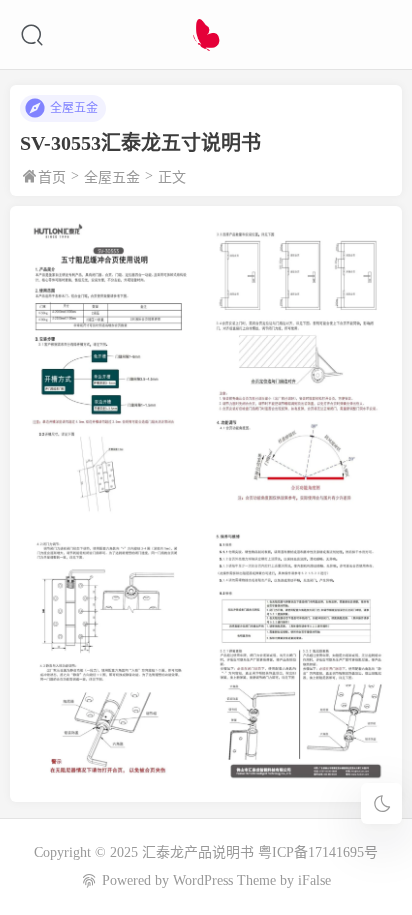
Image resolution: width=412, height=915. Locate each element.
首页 (52, 177)
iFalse (314, 880)
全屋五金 (74, 108)
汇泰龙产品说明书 (198, 852)
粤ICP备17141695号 (318, 852)
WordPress (203, 880)
